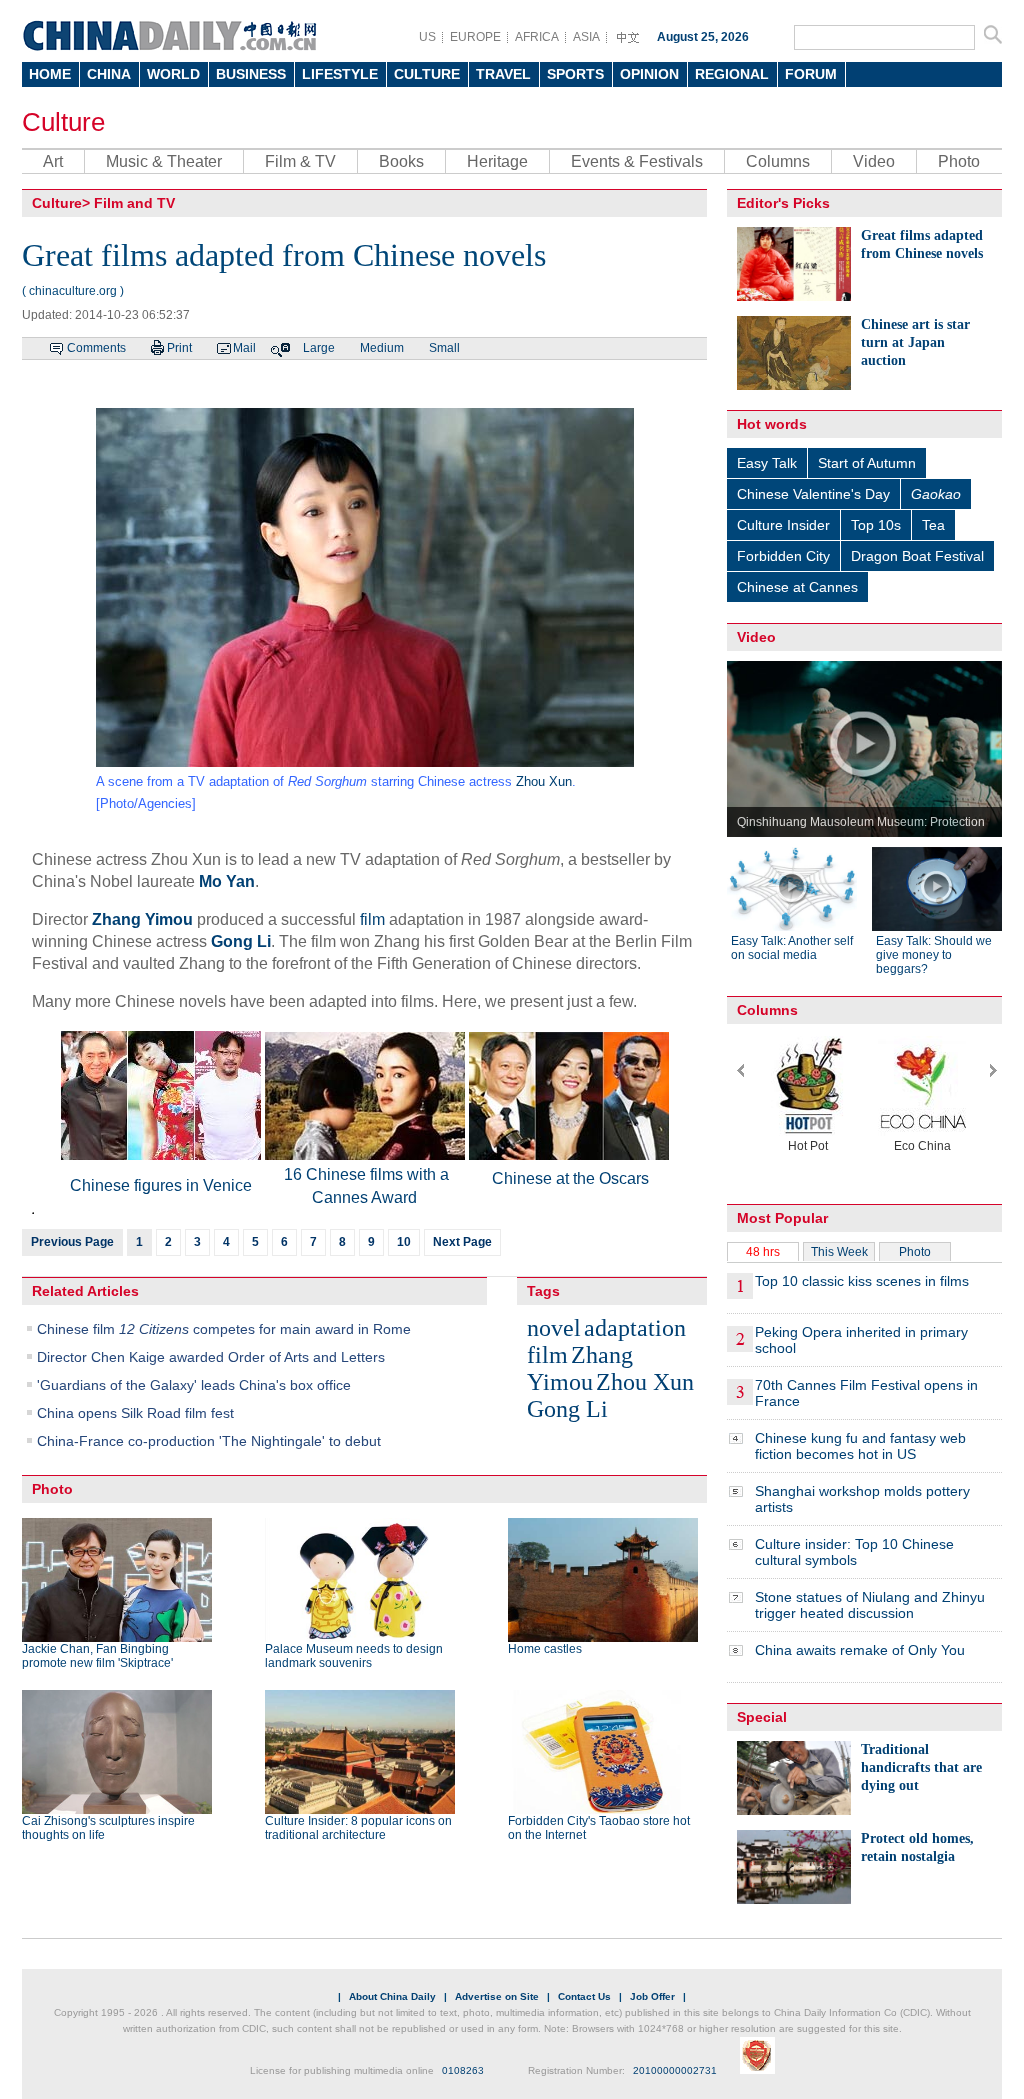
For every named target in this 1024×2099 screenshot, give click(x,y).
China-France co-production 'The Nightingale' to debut (209, 1441)
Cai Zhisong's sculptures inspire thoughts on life (108, 1828)
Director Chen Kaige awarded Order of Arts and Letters (211, 1357)
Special (762, 1717)
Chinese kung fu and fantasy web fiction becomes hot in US (860, 1446)
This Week (839, 1252)
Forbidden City (783, 556)
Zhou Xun (544, 781)
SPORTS (575, 74)
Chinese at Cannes (797, 587)
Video (874, 161)
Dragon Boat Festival (917, 556)
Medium (382, 348)
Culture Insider (783, 525)
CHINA (109, 74)
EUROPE (475, 37)
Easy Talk (767, 463)
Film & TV (300, 161)
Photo (959, 161)
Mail (244, 348)
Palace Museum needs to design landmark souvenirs (354, 1656)
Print (179, 348)
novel (554, 1328)
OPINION (649, 74)
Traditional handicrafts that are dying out (921, 1767)
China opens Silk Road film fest (135, 1413)
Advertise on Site (497, 1996)
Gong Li (241, 941)
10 (404, 1242)
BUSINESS (251, 74)
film (372, 919)
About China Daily (392, 1996)
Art (53, 161)
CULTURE (427, 74)
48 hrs (763, 1252)
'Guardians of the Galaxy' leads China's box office (194, 1385)
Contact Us (584, 1996)
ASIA (586, 37)
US (427, 37)
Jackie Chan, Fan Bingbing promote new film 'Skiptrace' (97, 1656)
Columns (778, 161)
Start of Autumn (867, 463)
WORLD (173, 74)
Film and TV (134, 203)
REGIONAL (732, 74)
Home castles (545, 1649)
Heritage (497, 161)
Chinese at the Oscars (570, 1178)
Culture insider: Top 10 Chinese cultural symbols (854, 1552)
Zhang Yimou (142, 919)
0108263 (463, 2070)
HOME (50, 74)
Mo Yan (227, 881)
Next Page (462, 1242)
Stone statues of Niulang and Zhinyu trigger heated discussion (870, 1605)
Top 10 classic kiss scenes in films (862, 1281)
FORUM (811, 74)
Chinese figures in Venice (161, 1185)
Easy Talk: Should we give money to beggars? (934, 955)
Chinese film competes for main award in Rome (224, 1329)
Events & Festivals (637, 161)
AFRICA (537, 37)
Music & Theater (164, 161)
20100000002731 (675, 2070)
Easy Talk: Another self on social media (792, 948)
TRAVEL (503, 74)
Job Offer (652, 1996)
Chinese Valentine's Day (813, 494)
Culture (63, 122)
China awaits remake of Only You (860, 1650)
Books (401, 161)
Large (319, 348)
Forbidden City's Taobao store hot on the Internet (599, 1828)
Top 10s (876, 525)
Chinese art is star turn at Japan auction (915, 342)
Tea (933, 525)
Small (444, 348)
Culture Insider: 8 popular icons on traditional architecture (358, 1828)
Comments (96, 348)
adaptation (635, 1328)
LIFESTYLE (340, 74)
